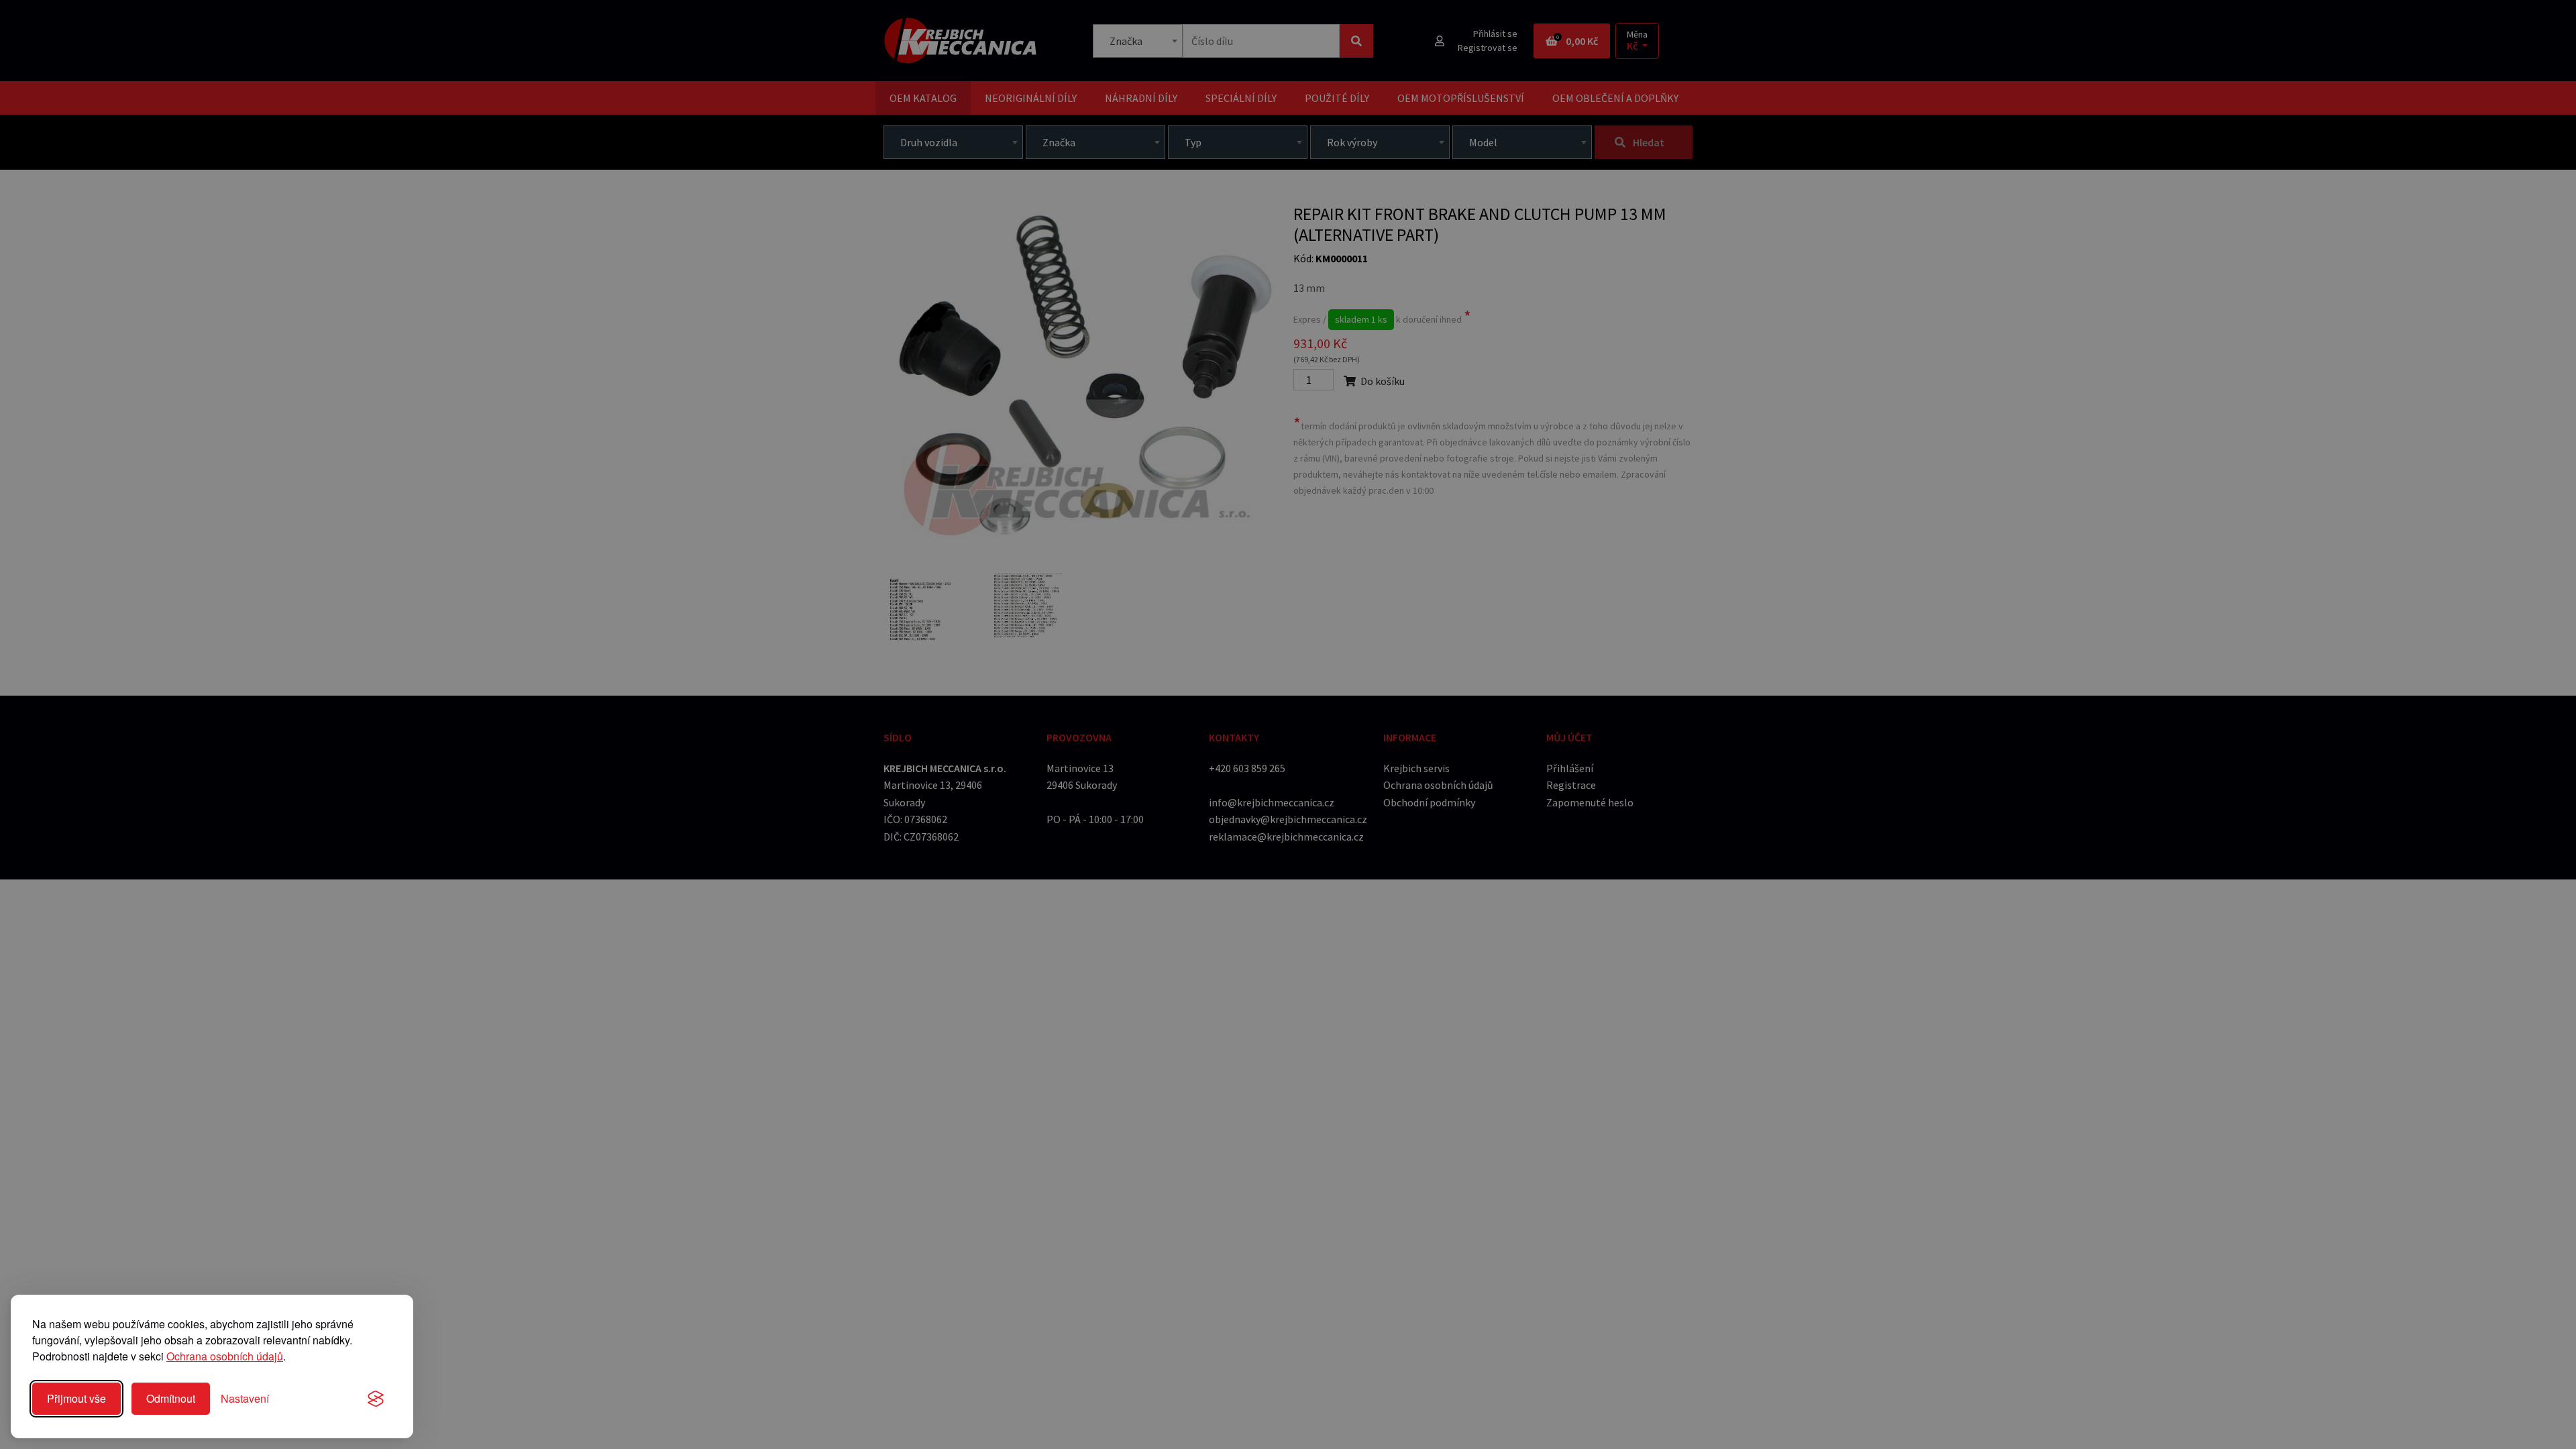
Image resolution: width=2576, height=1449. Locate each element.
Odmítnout (171, 1398)
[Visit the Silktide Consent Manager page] (376, 1399)
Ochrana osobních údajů (225, 1356)
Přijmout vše (76, 1398)
